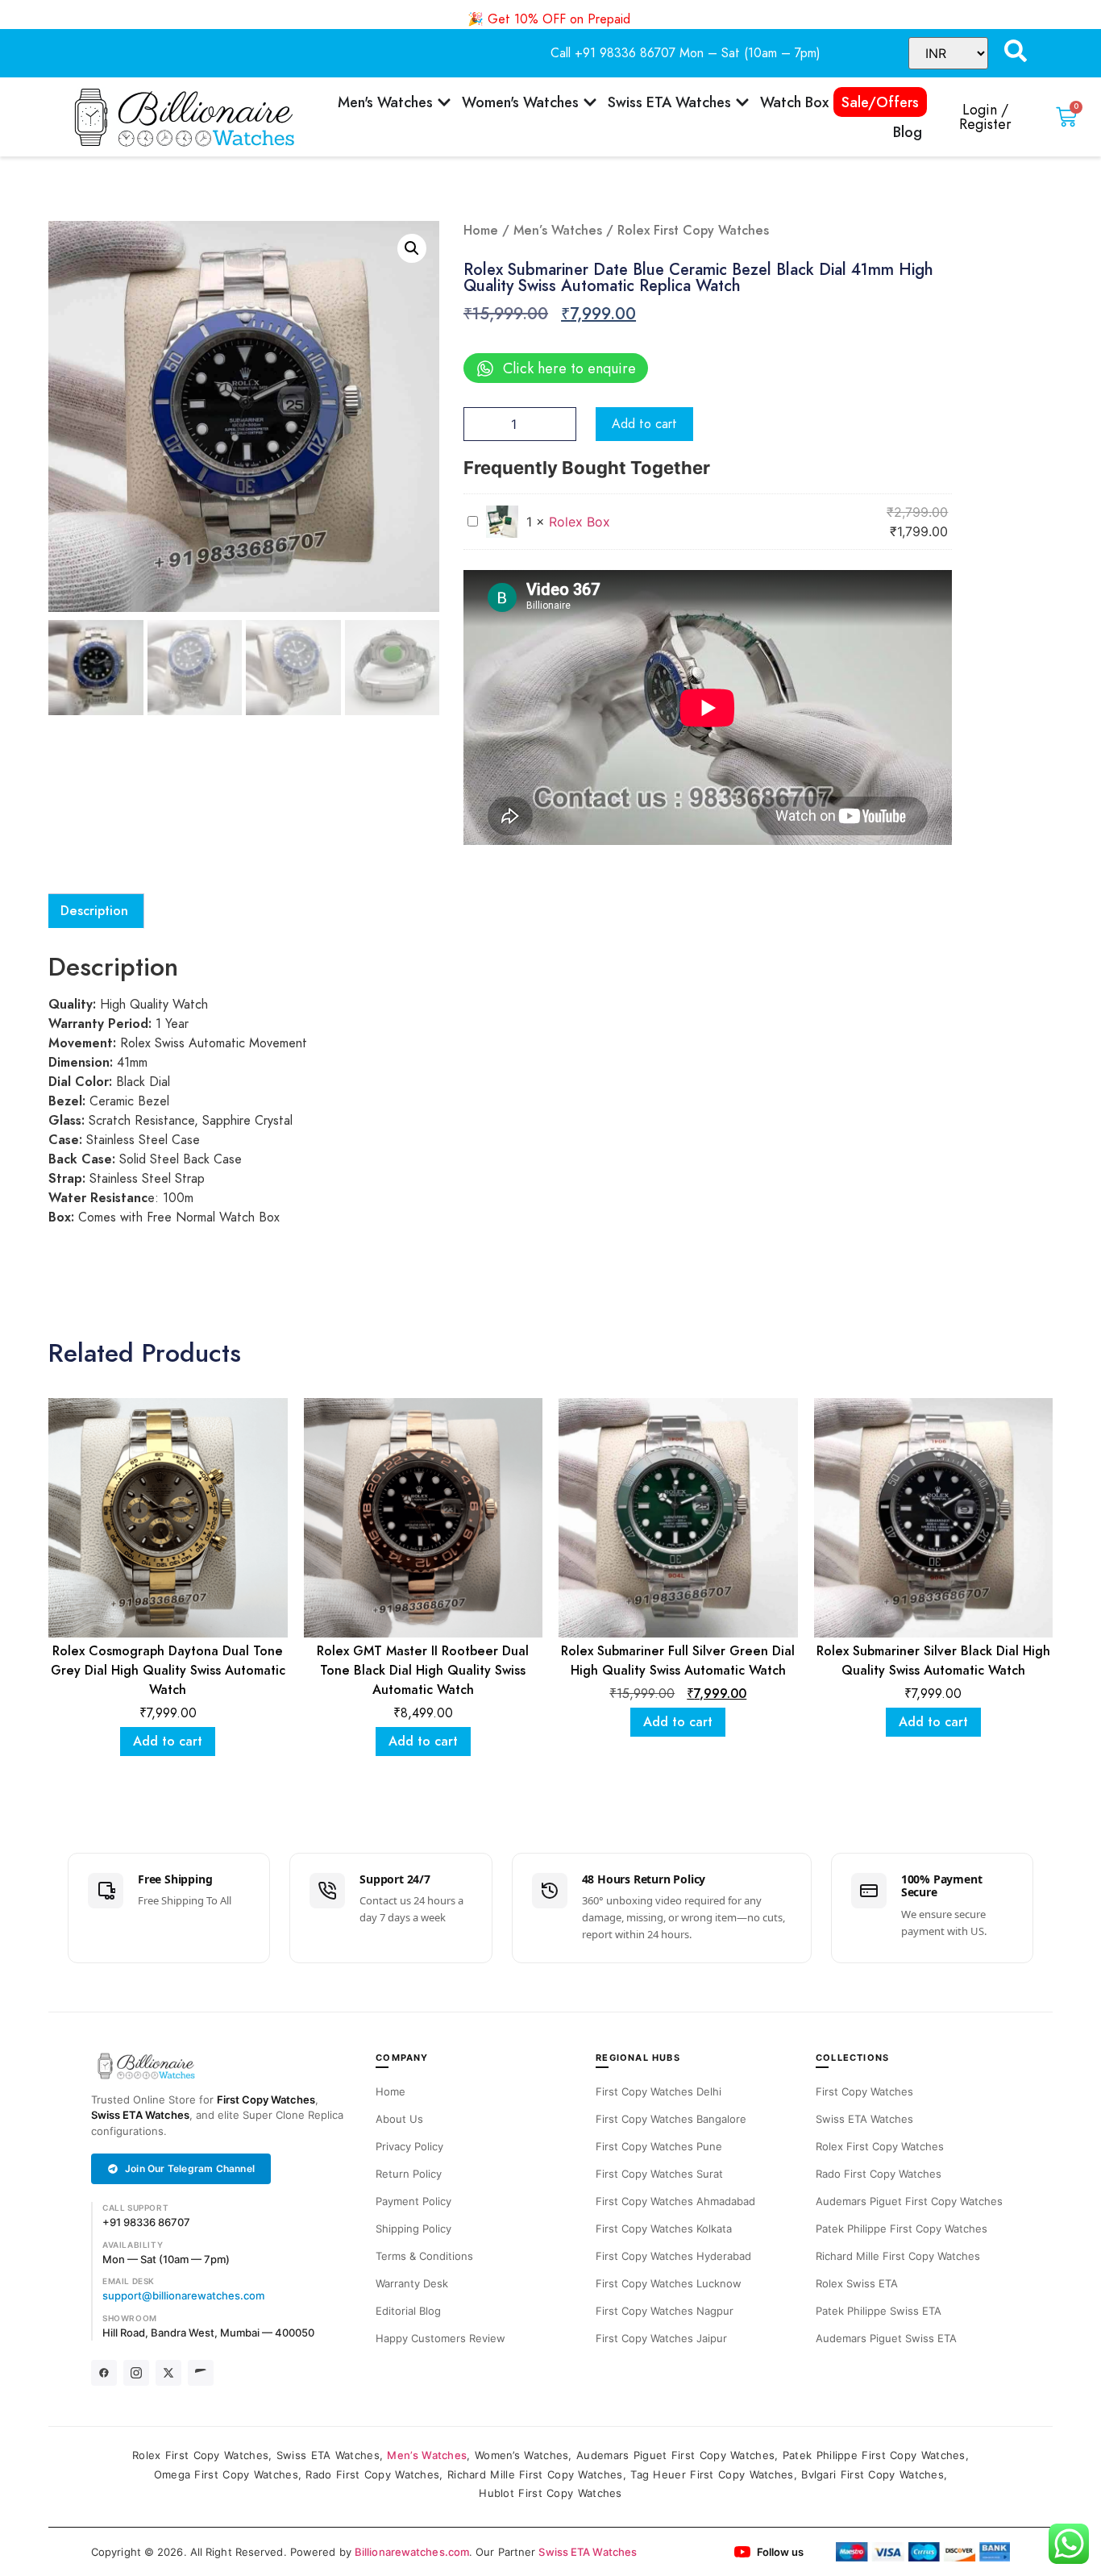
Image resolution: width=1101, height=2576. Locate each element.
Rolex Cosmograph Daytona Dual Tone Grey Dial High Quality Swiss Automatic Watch (168, 1671)
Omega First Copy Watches (226, 2474)
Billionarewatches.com (412, 2552)
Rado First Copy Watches (879, 2174)
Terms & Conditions (424, 2256)
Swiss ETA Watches (140, 2115)
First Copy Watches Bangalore (671, 2119)
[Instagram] (136, 2373)
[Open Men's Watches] (444, 102)
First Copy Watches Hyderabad (673, 2256)
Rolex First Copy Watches (880, 2146)
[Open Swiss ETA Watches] (742, 102)
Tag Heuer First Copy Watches (712, 2474)
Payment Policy (413, 2201)
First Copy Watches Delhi (659, 2091)
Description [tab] (94, 911)
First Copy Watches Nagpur (665, 2311)
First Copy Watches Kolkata (664, 2229)
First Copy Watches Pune (659, 2146)
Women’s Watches (522, 2455)
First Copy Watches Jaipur (661, 2338)
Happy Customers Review (440, 2338)
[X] (168, 2373)
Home (481, 231)
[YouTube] (201, 2373)
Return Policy (409, 2174)
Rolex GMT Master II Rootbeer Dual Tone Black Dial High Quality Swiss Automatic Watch (423, 1671)
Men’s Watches (558, 231)
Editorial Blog (408, 2311)
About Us (399, 2119)
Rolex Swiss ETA (857, 2283)
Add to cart (644, 424)
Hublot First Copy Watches (550, 2493)
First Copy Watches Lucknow (669, 2283)
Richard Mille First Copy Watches (898, 2256)
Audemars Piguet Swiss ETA (886, 2338)
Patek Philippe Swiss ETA (879, 2311)
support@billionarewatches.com (183, 2295)
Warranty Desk (412, 2283)
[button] (412, 248)
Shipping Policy (413, 2229)
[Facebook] (104, 2373)
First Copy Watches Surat (659, 2174)
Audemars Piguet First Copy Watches (909, 2201)
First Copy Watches (266, 2100)
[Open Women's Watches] (590, 102)
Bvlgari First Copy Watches (872, 2474)
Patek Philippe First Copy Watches (902, 2229)
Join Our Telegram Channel (190, 2168)
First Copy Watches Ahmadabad (675, 2201)
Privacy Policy (409, 2146)
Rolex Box (580, 522)
